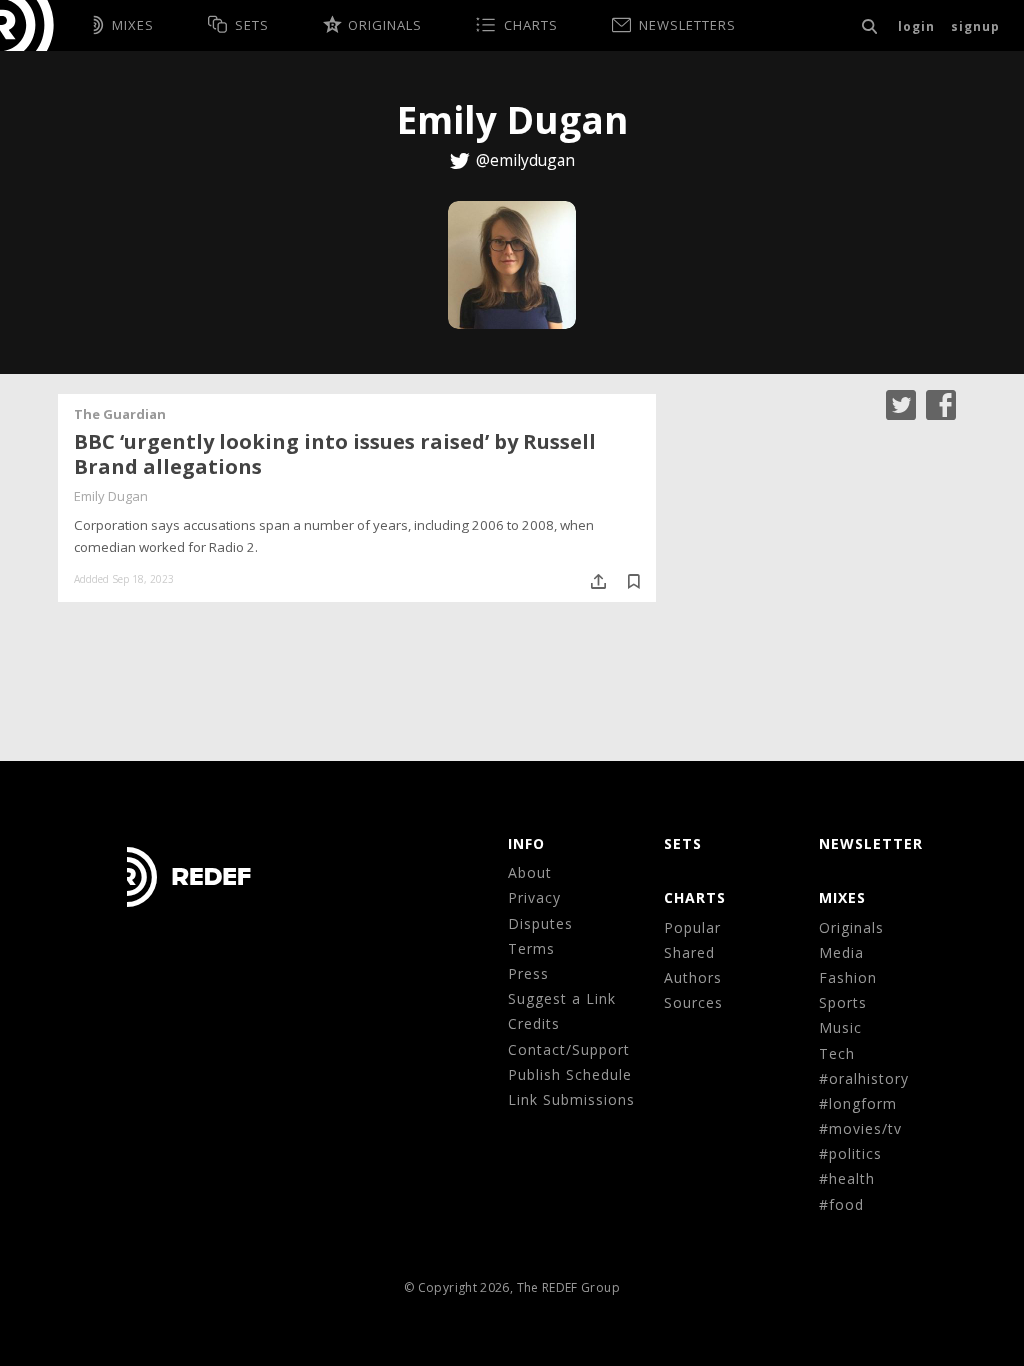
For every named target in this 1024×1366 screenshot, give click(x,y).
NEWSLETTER (871, 843)
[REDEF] (36, 25)
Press (528, 973)
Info (526, 843)
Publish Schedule (570, 1074)
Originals (851, 927)
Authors (693, 977)
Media (841, 952)
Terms (531, 948)
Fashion (848, 977)
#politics (850, 1153)
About (530, 872)
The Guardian (120, 414)
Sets (683, 843)
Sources (693, 1002)
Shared (689, 952)
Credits (534, 1023)
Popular (692, 927)
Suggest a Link (562, 998)
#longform (858, 1103)
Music (840, 1027)
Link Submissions (571, 1099)
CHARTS (695, 897)
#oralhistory (864, 1078)
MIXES (842, 897)
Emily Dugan (111, 496)
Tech (837, 1053)
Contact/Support (569, 1049)
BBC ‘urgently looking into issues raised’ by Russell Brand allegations (335, 454)
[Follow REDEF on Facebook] (941, 402)
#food (841, 1204)
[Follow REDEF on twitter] (901, 402)
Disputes (540, 923)
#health (847, 1178)
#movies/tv (860, 1128)
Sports (843, 1002)
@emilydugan (525, 160)
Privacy (534, 897)
